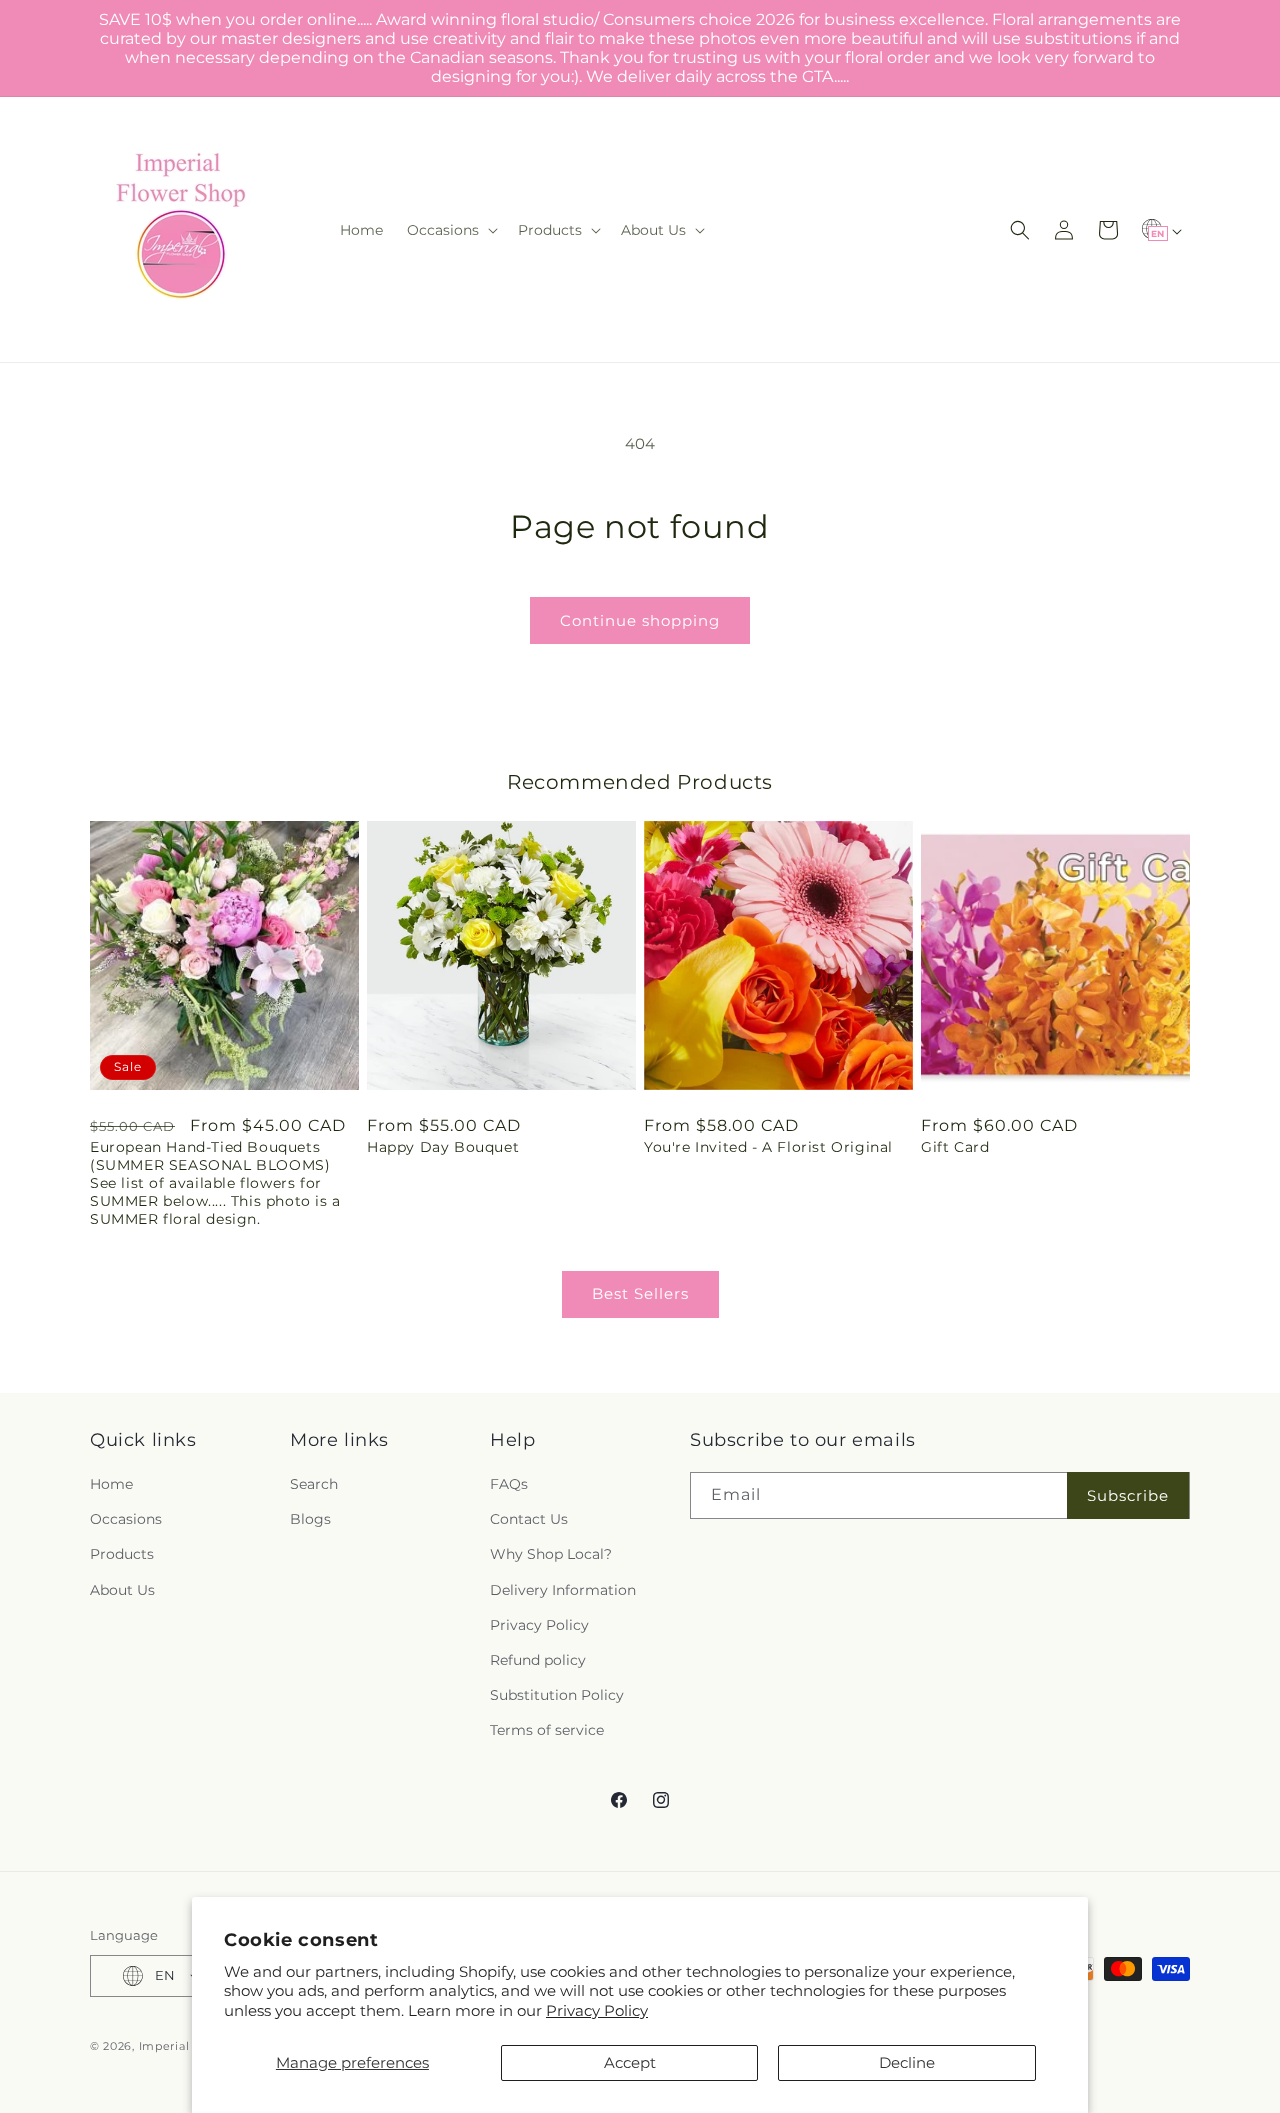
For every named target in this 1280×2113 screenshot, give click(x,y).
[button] (450, 230)
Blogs (310, 1519)
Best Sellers (640, 1293)
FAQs (509, 1484)
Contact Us (529, 1519)
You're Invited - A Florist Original (768, 1147)
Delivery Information (563, 1590)
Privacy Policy (597, 2010)
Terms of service (547, 1731)
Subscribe (1128, 1495)
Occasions (126, 1519)
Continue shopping (640, 620)
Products (122, 1555)
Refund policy (538, 1660)
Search (314, 1484)
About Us (122, 1590)
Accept (630, 2062)
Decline (907, 2062)
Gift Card (955, 1147)
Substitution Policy (557, 1695)
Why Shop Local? (551, 1555)
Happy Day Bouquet (443, 1147)
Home (111, 1484)
